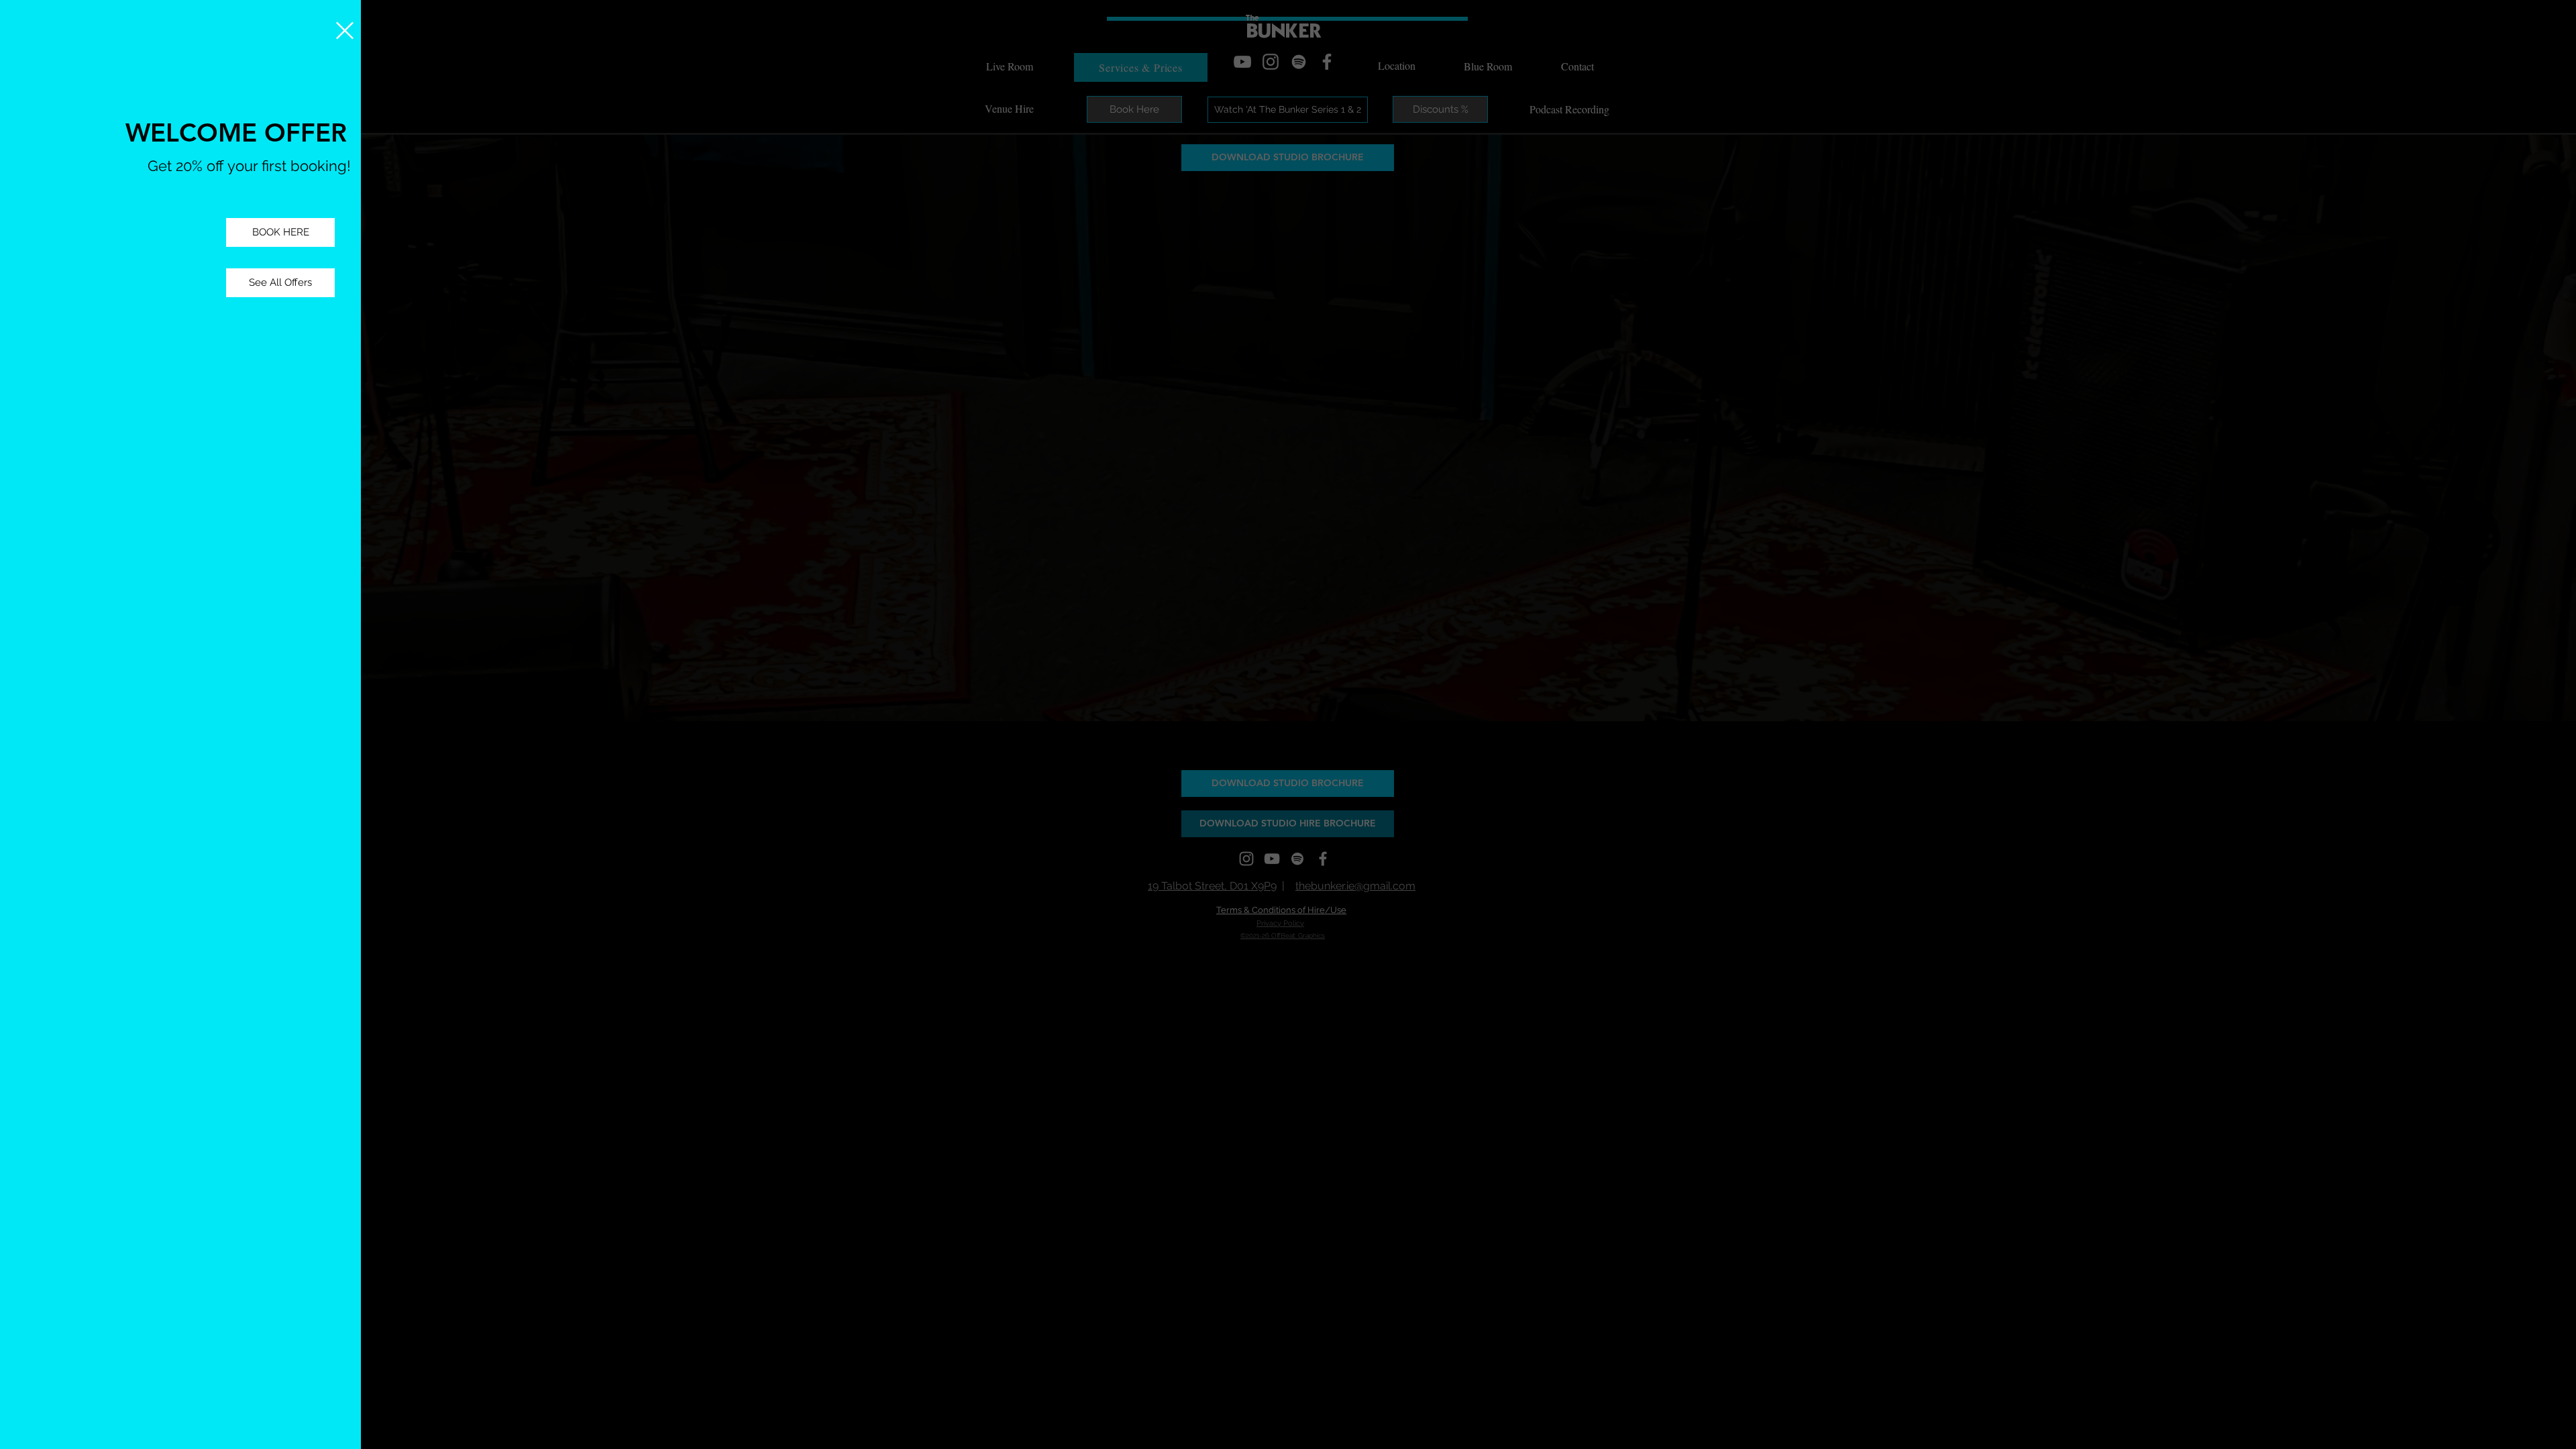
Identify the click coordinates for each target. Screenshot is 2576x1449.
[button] (345, 31)
